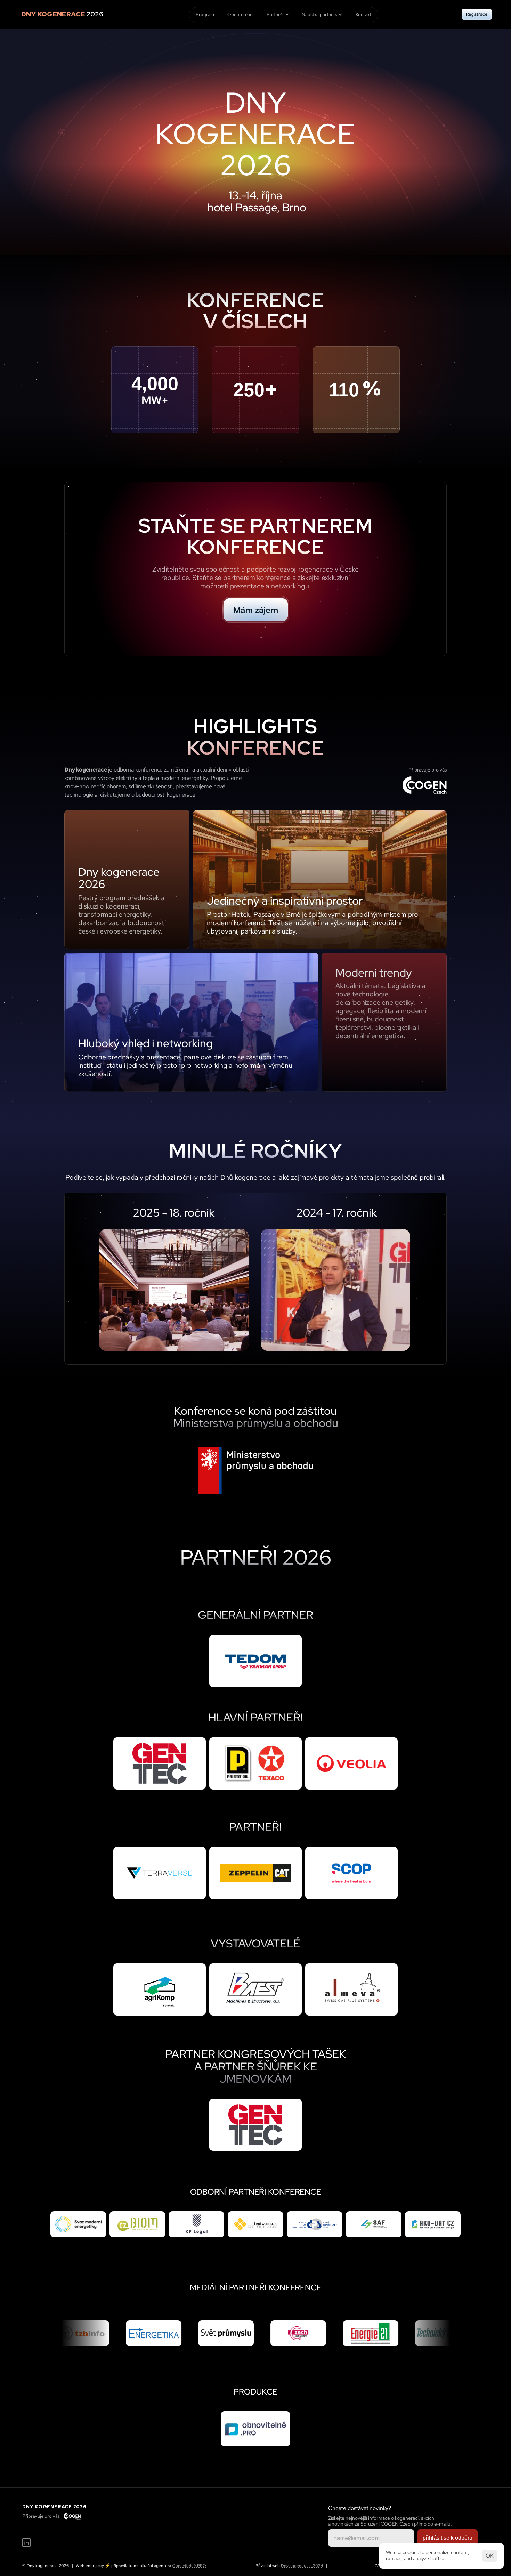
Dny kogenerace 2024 (302, 2566)
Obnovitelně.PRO (189, 2566)
